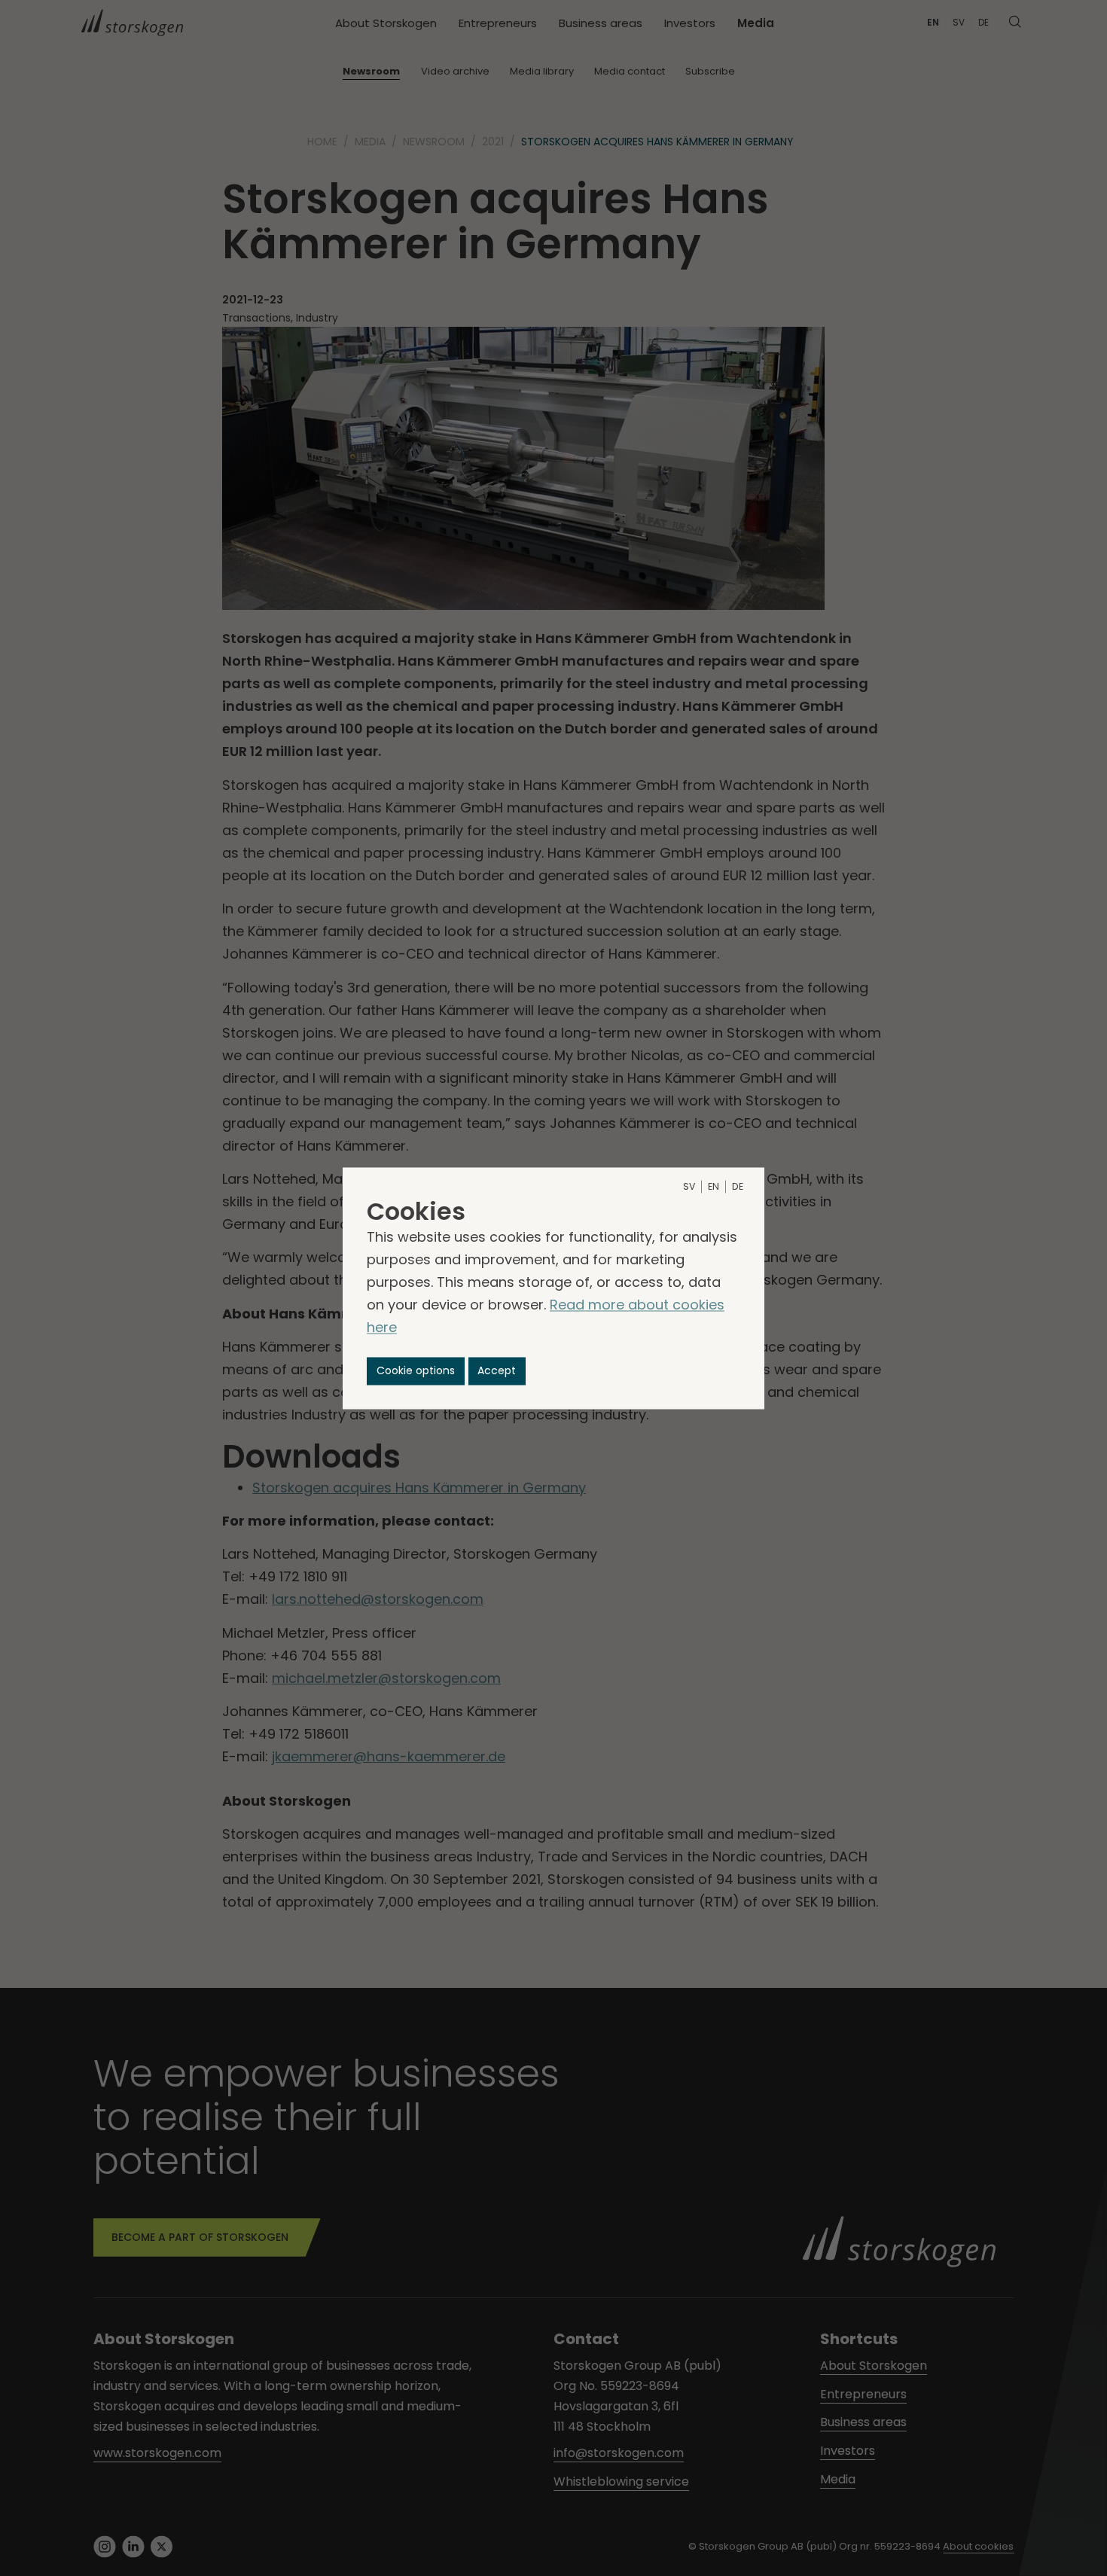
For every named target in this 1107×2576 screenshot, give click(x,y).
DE (738, 1186)
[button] (416, 1371)
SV (689, 1186)
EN (714, 1186)
